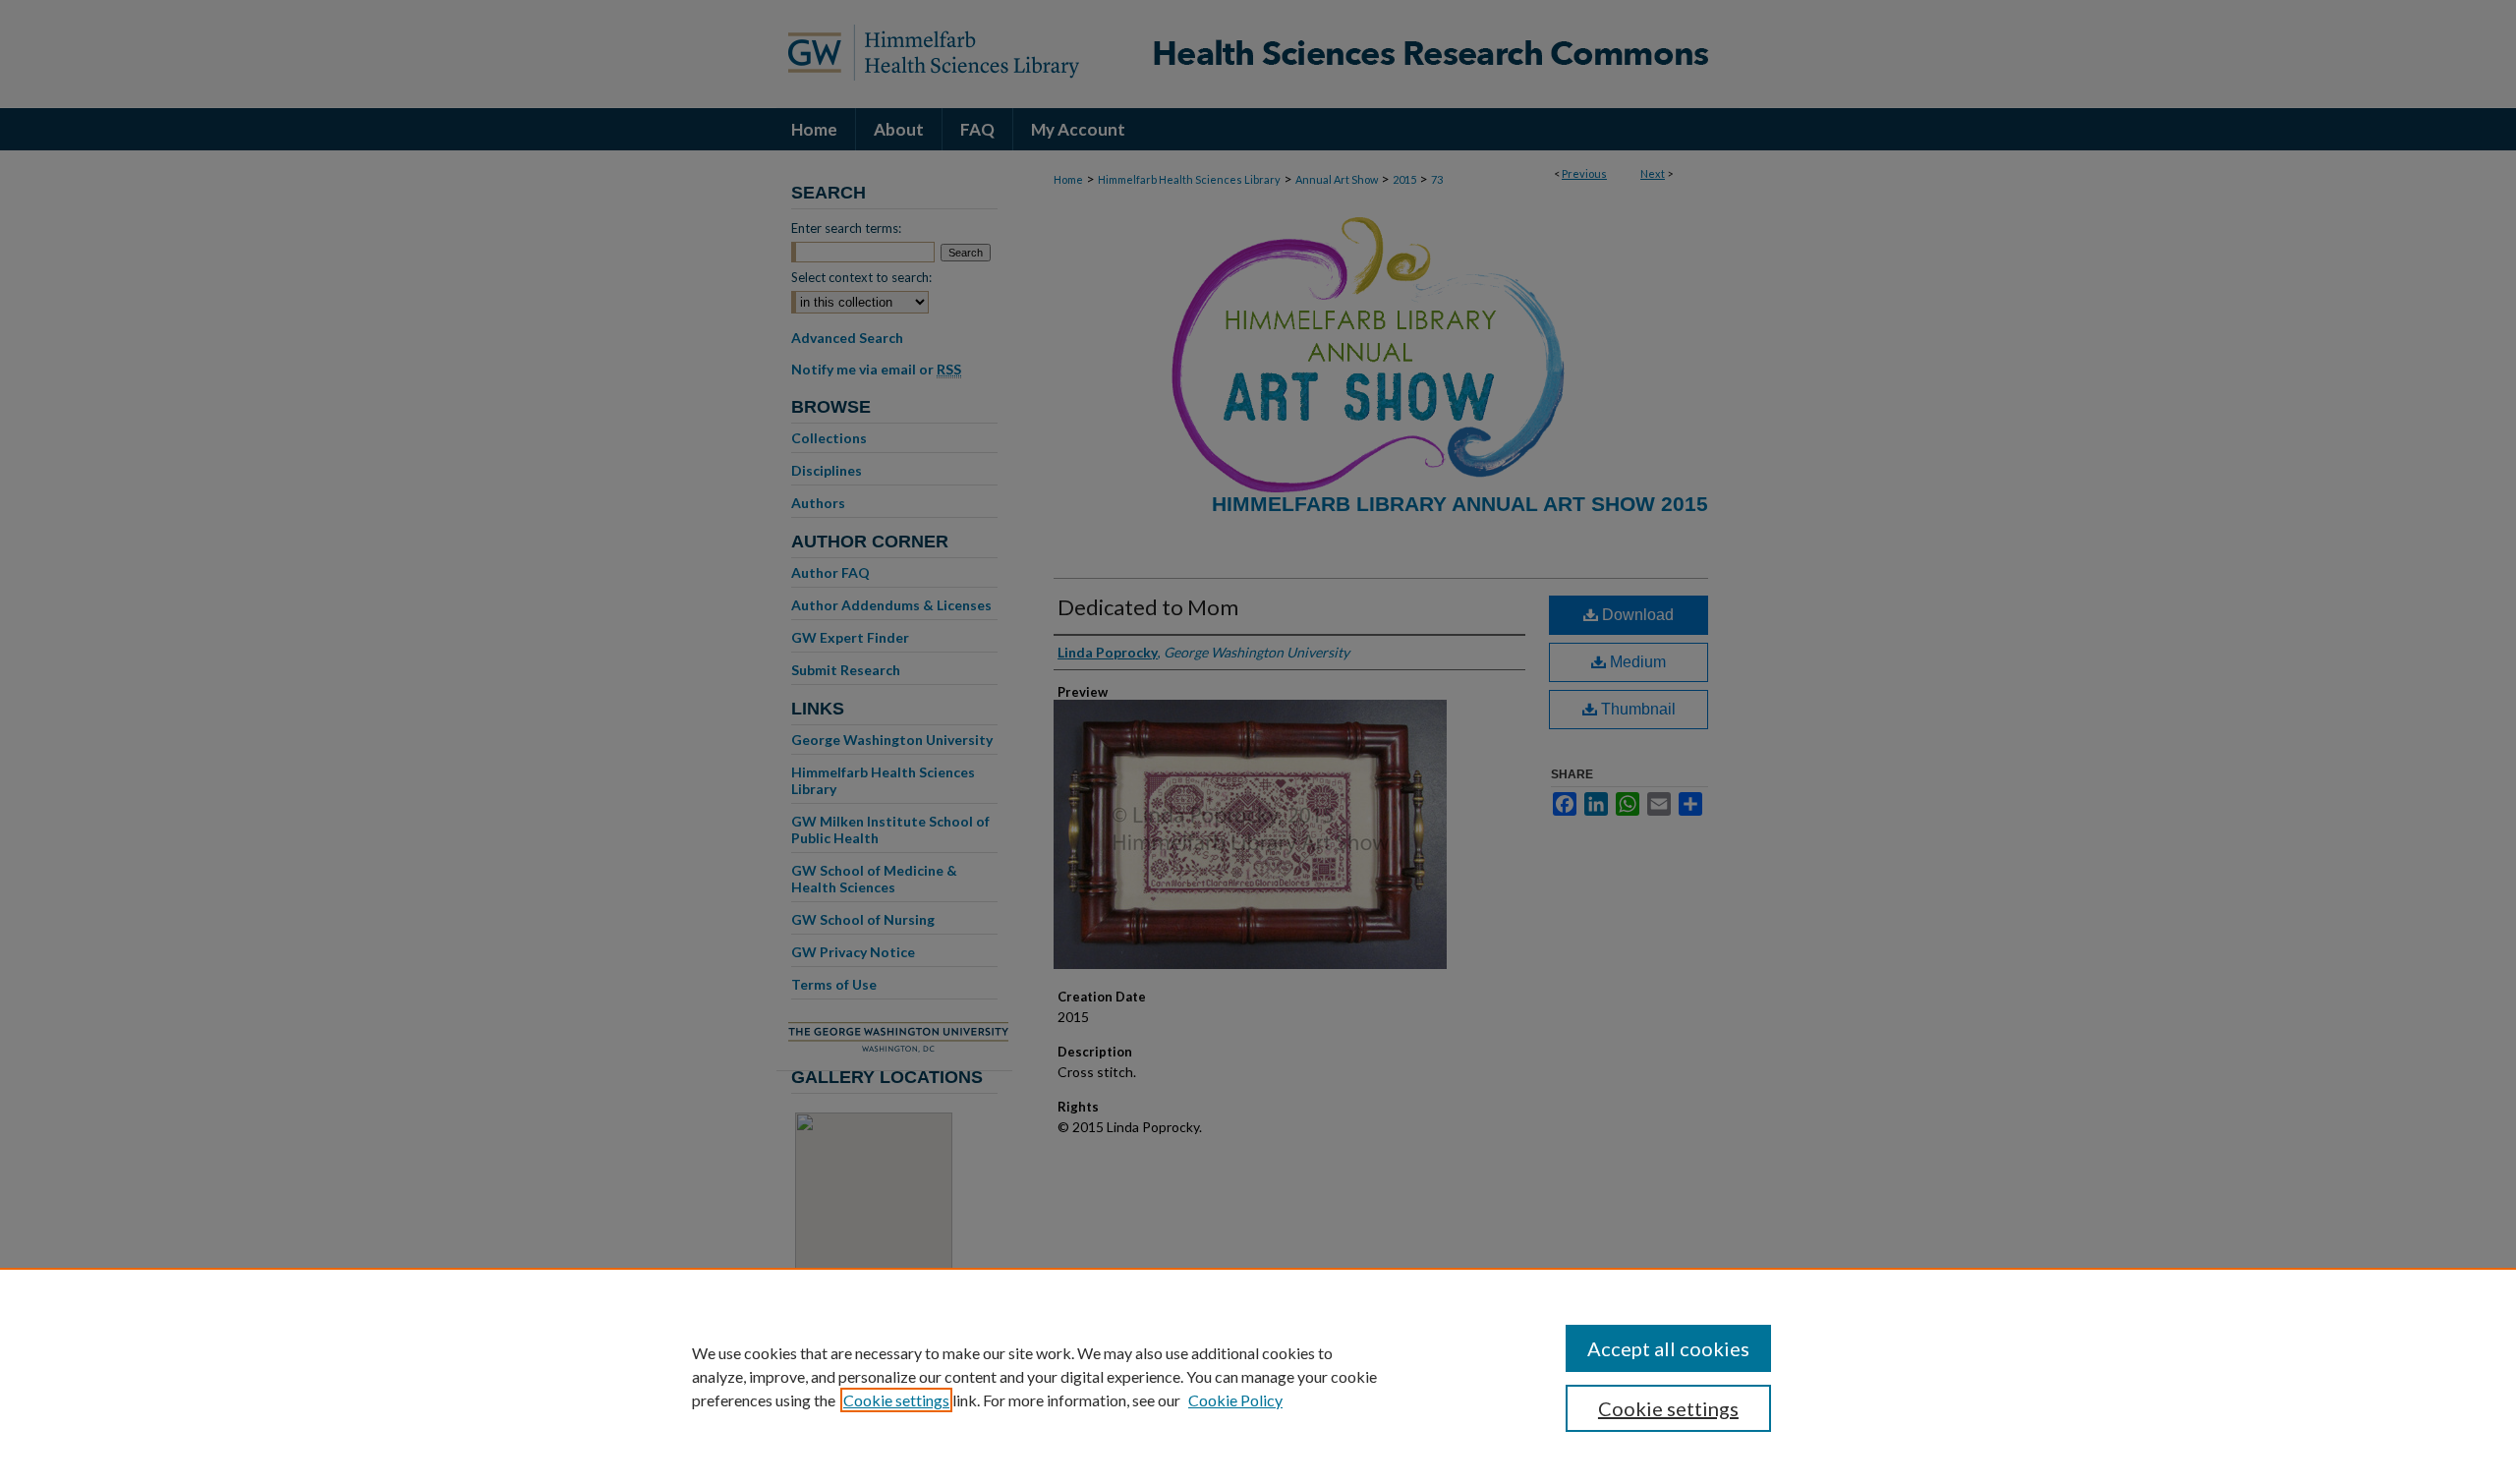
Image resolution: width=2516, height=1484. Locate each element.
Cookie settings (896, 1400)
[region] (1258, 1376)
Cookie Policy (1235, 1400)
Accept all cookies (1668, 1348)
